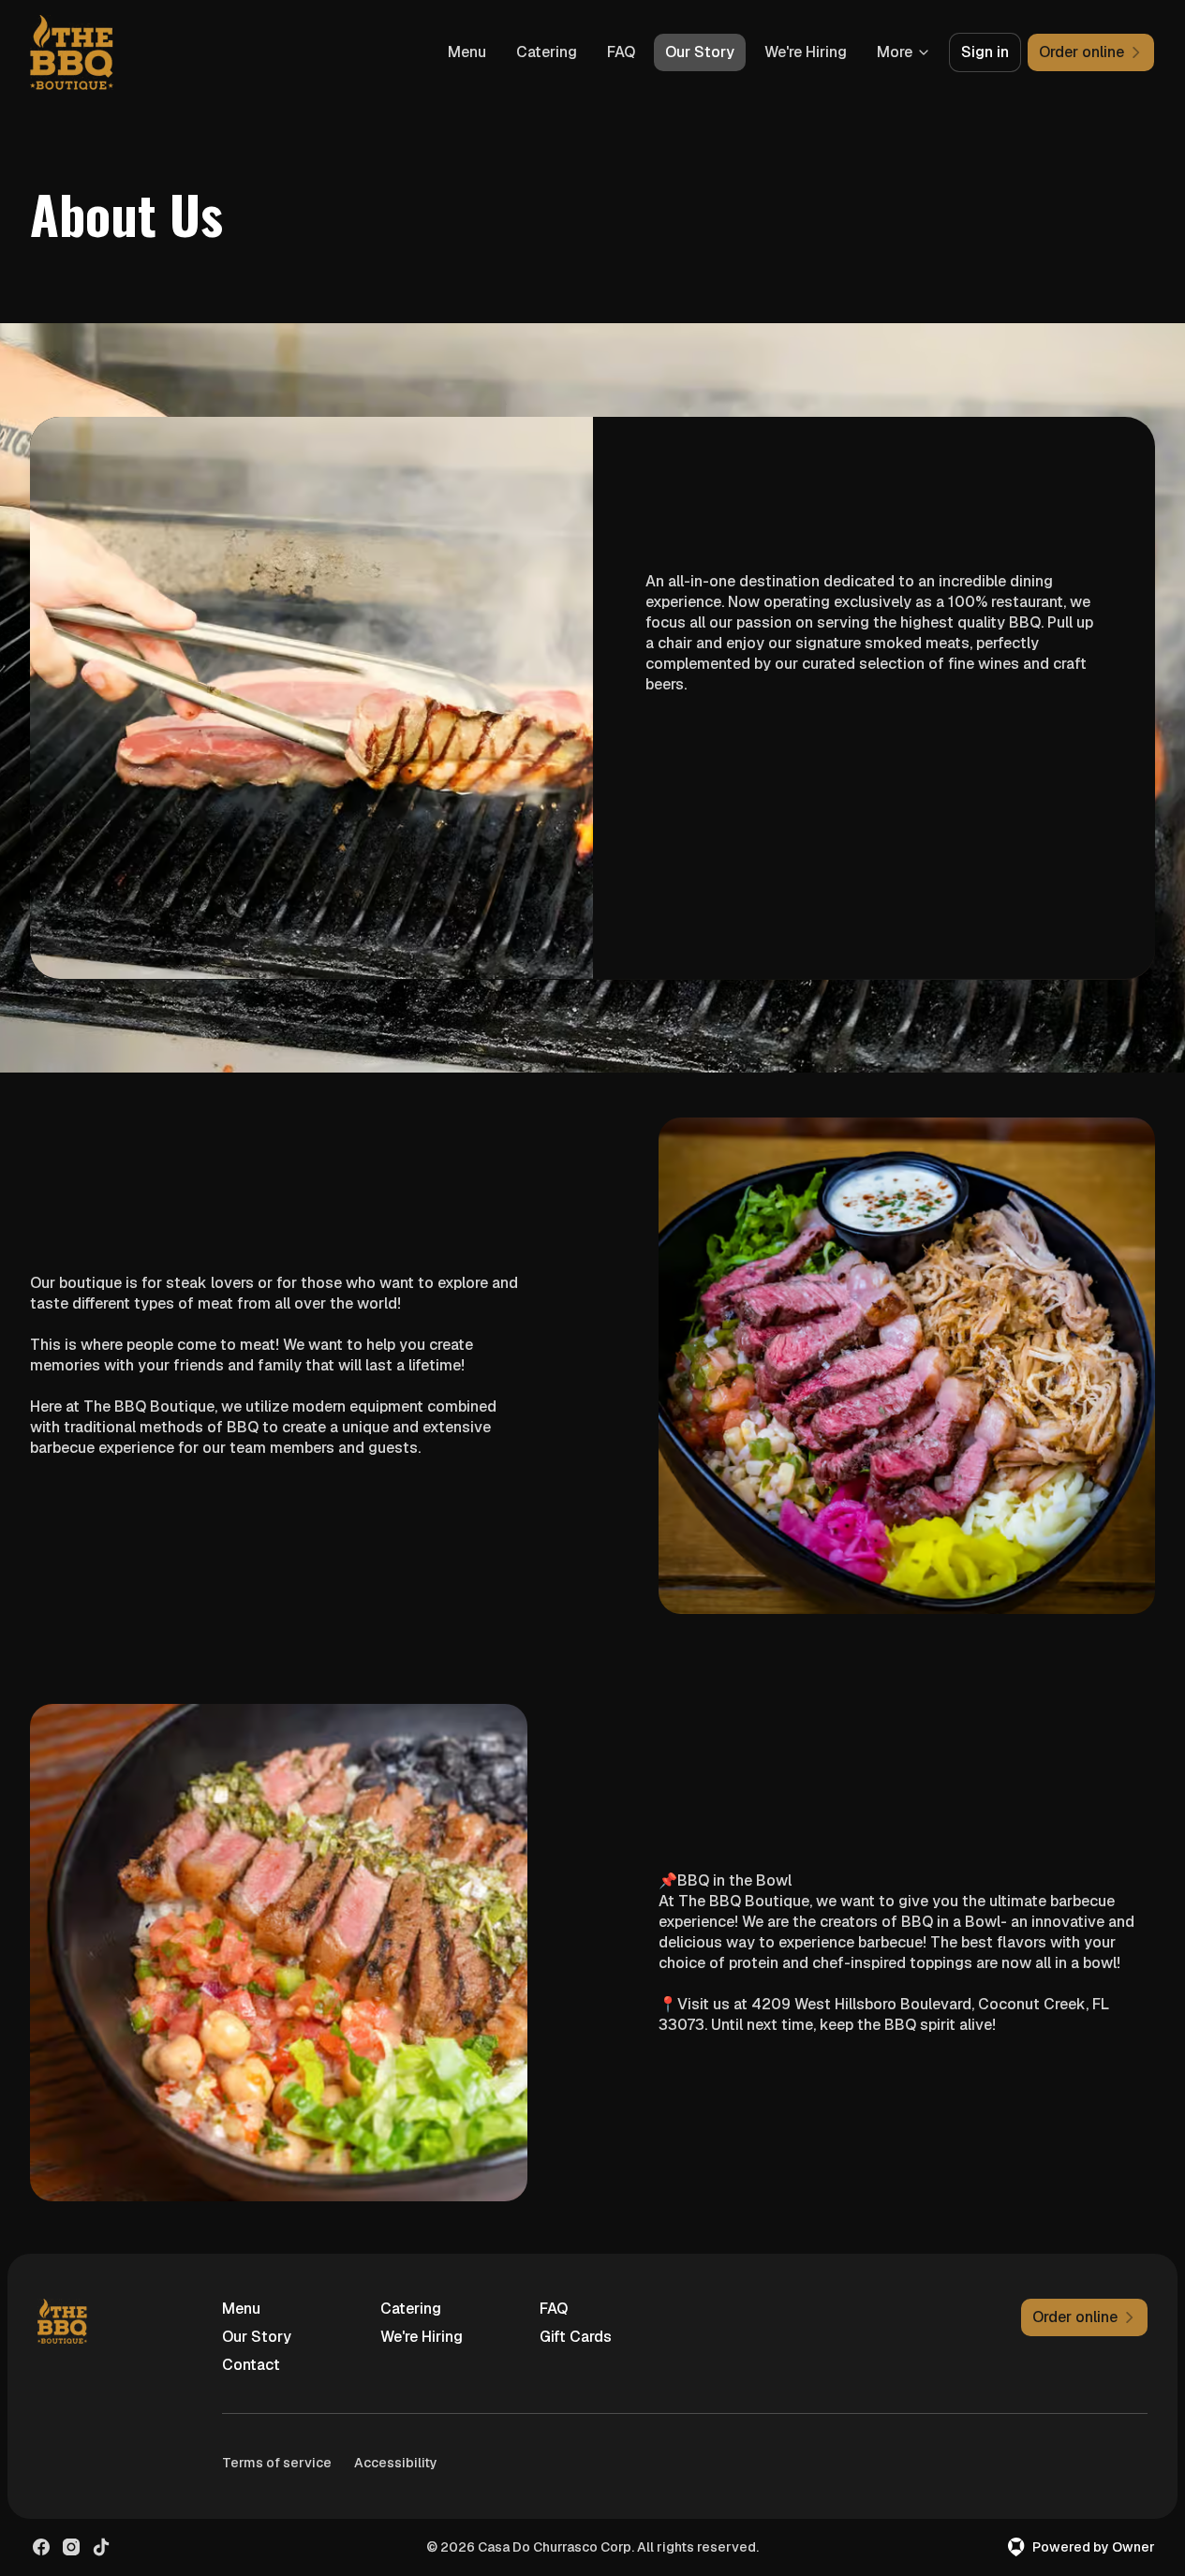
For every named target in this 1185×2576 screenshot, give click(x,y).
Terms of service (277, 2463)
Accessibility (396, 2463)
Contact (251, 2365)
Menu (467, 52)
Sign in (985, 52)
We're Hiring (806, 52)
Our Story (700, 52)
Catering (547, 52)
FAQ (621, 52)
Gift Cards (576, 2337)
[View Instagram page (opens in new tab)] (71, 2547)
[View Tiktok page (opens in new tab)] (101, 2547)
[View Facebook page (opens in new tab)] (41, 2547)
